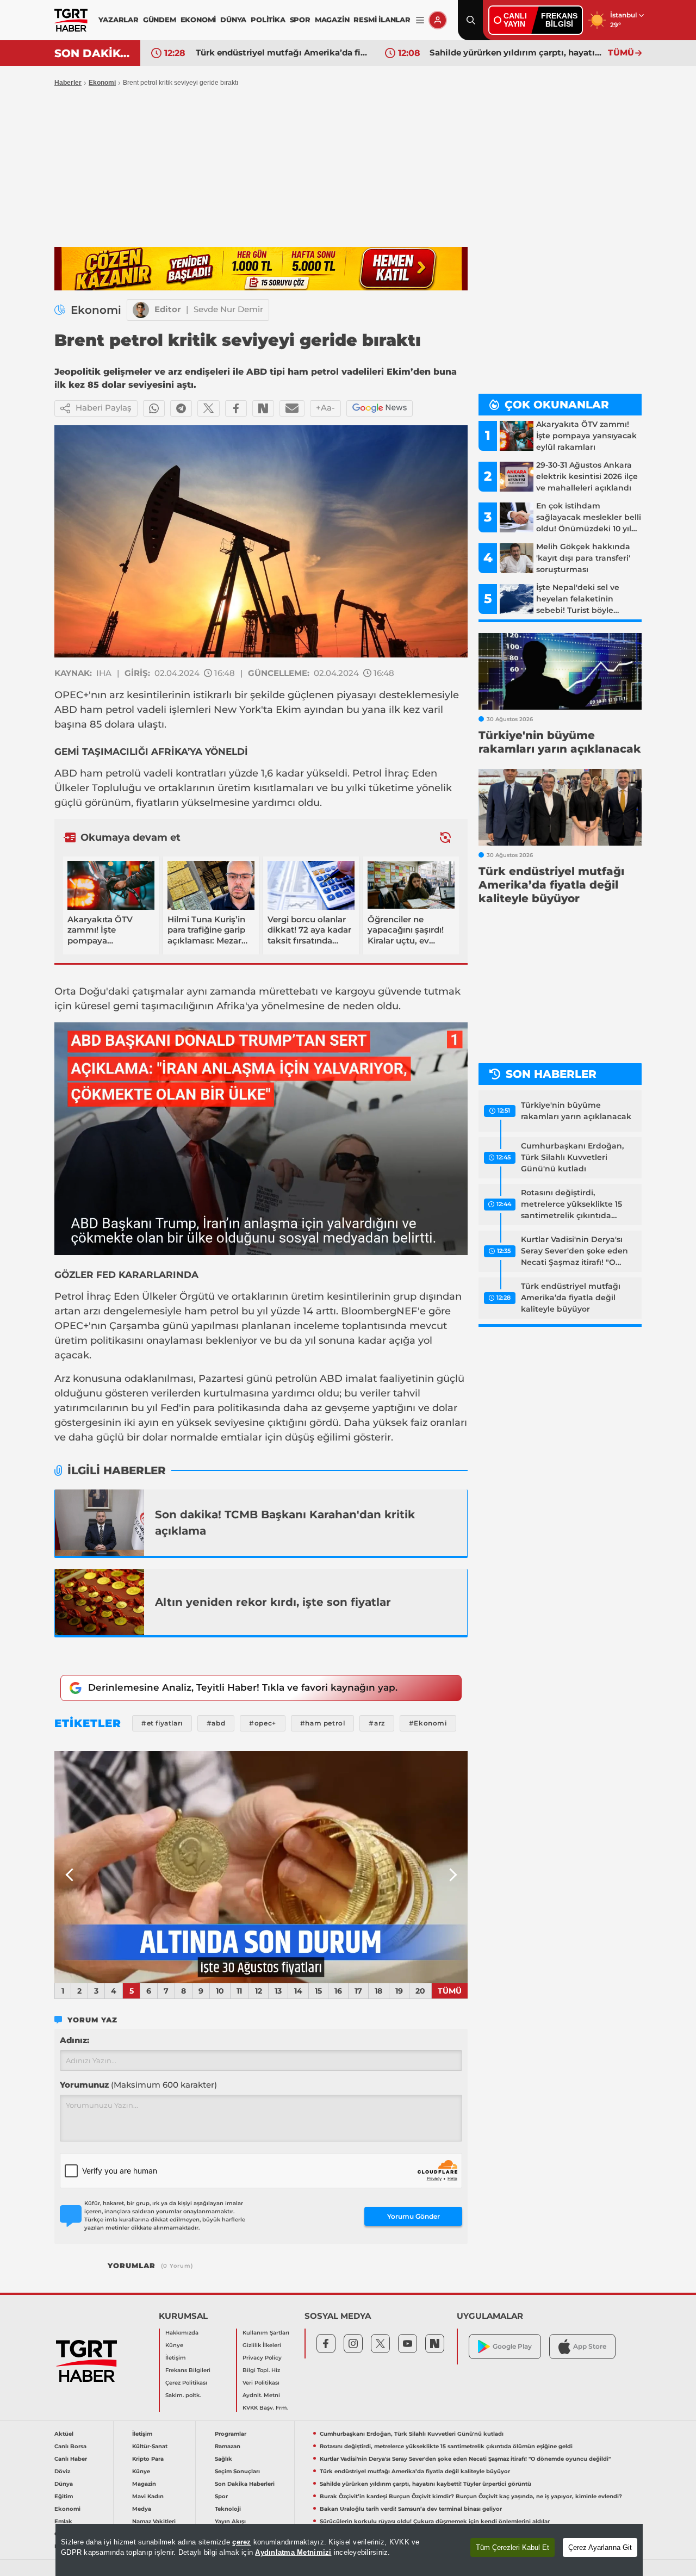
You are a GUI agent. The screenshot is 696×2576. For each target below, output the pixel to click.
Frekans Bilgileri (188, 2370)
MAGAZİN (332, 20)
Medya (142, 2509)
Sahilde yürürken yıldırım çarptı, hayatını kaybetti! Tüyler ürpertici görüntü (516, 52)
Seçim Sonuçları (237, 2471)
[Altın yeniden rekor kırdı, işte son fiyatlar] (100, 1602)
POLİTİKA (268, 20)
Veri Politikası (261, 2383)
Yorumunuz (138, 2085)
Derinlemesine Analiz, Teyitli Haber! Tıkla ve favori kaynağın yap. (243, 1687)
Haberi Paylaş (104, 408)
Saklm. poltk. (183, 2395)
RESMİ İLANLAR (382, 20)
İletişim (176, 2358)
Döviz (62, 2471)
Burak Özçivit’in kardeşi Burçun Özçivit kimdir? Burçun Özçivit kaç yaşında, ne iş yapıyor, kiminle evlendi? (471, 2496)
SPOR (300, 20)
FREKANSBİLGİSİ (559, 20)
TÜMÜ (621, 52)
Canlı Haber (71, 2459)
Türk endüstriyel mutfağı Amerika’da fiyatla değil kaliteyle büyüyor (282, 52)
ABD (66, 710)
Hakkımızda (182, 2333)
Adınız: (74, 2040)
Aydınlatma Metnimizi (293, 2552)
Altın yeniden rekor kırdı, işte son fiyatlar (273, 1602)
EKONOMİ (198, 20)
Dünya (64, 2484)
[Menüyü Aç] (420, 20)
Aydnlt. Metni (261, 2395)
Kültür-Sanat (150, 2446)
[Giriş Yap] (438, 20)
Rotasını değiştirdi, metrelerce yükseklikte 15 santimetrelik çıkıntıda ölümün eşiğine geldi (571, 1205)
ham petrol (107, 710)
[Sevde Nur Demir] (141, 310)
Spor (221, 2496)
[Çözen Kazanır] (261, 269)
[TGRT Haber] (71, 20)
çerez (241, 2542)
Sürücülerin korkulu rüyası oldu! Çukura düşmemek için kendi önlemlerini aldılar (435, 2521)
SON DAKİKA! (93, 53)
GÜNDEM (160, 20)
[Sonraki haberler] (445, 838)
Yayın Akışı (230, 2521)
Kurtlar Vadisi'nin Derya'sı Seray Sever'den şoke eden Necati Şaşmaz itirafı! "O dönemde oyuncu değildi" (574, 1251)
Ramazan (228, 2446)
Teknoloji (228, 2509)
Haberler (68, 83)
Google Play (512, 2346)
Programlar (231, 2434)
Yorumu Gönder (414, 2216)
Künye (174, 2345)
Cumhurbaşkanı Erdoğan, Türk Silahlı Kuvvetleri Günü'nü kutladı (572, 1157)
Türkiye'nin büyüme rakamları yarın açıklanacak (576, 1111)
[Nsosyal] (263, 408)
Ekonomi (102, 83)
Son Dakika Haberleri (245, 2484)
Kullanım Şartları (266, 2333)
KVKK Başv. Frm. (265, 2408)
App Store (590, 2346)
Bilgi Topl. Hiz (261, 2370)
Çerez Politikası (186, 2383)
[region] (349, 2550)
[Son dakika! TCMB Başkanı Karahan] (100, 1523)
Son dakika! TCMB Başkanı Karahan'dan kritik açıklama (285, 1523)
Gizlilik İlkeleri (262, 2345)
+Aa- (325, 408)
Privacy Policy (262, 2358)
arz (117, 695)
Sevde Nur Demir (228, 309)
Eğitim (64, 2496)
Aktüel (64, 2434)
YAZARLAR (118, 20)
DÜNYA (233, 20)
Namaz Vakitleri (154, 2521)
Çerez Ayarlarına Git (600, 2547)
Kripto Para (148, 2459)
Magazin (144, 2484)
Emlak (63, 2521)
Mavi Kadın (148, 2496)
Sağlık (223, 2459)
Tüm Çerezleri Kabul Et (512, 2547)
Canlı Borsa (70, 2446)
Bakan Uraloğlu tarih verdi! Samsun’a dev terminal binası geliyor (411, 2509)
